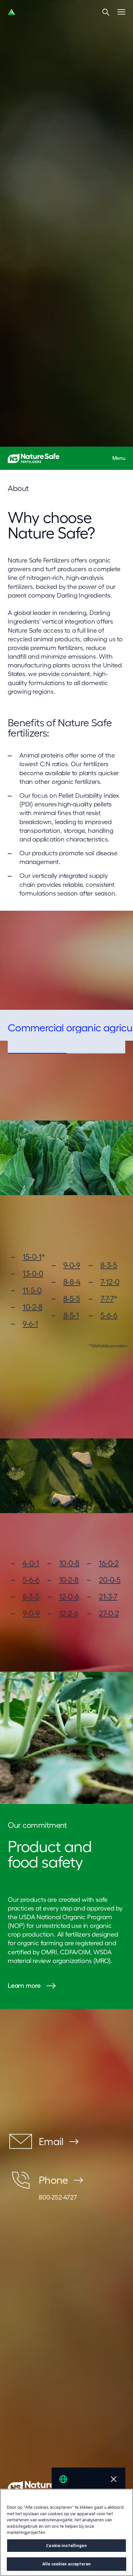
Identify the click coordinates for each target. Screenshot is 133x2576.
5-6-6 (109, 1315)
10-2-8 (32, 1307)
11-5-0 (32, 1290)
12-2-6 (69, 1613)
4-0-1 (31, 1563)
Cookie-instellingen (66, 2546)
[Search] (106, 12)
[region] (66, 2532)
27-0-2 (109, 1613)
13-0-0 (33, 1274)
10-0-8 (69, 1563)
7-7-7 (107, 1299)
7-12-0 (110, 1282)
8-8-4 (72, 1282)
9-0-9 (72, 1265)
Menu (119, 458)
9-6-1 (30, 1324)
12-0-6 (69, 1597)
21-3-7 (108, 1597)
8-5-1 (71, 1315)
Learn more (24, 1985)
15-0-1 (32, 1257)
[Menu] (121, 12)
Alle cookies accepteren (66, 2564)
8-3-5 (109, 1265)
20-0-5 (110, 1580)
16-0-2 (109, 1563)
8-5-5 (72, 1299)
